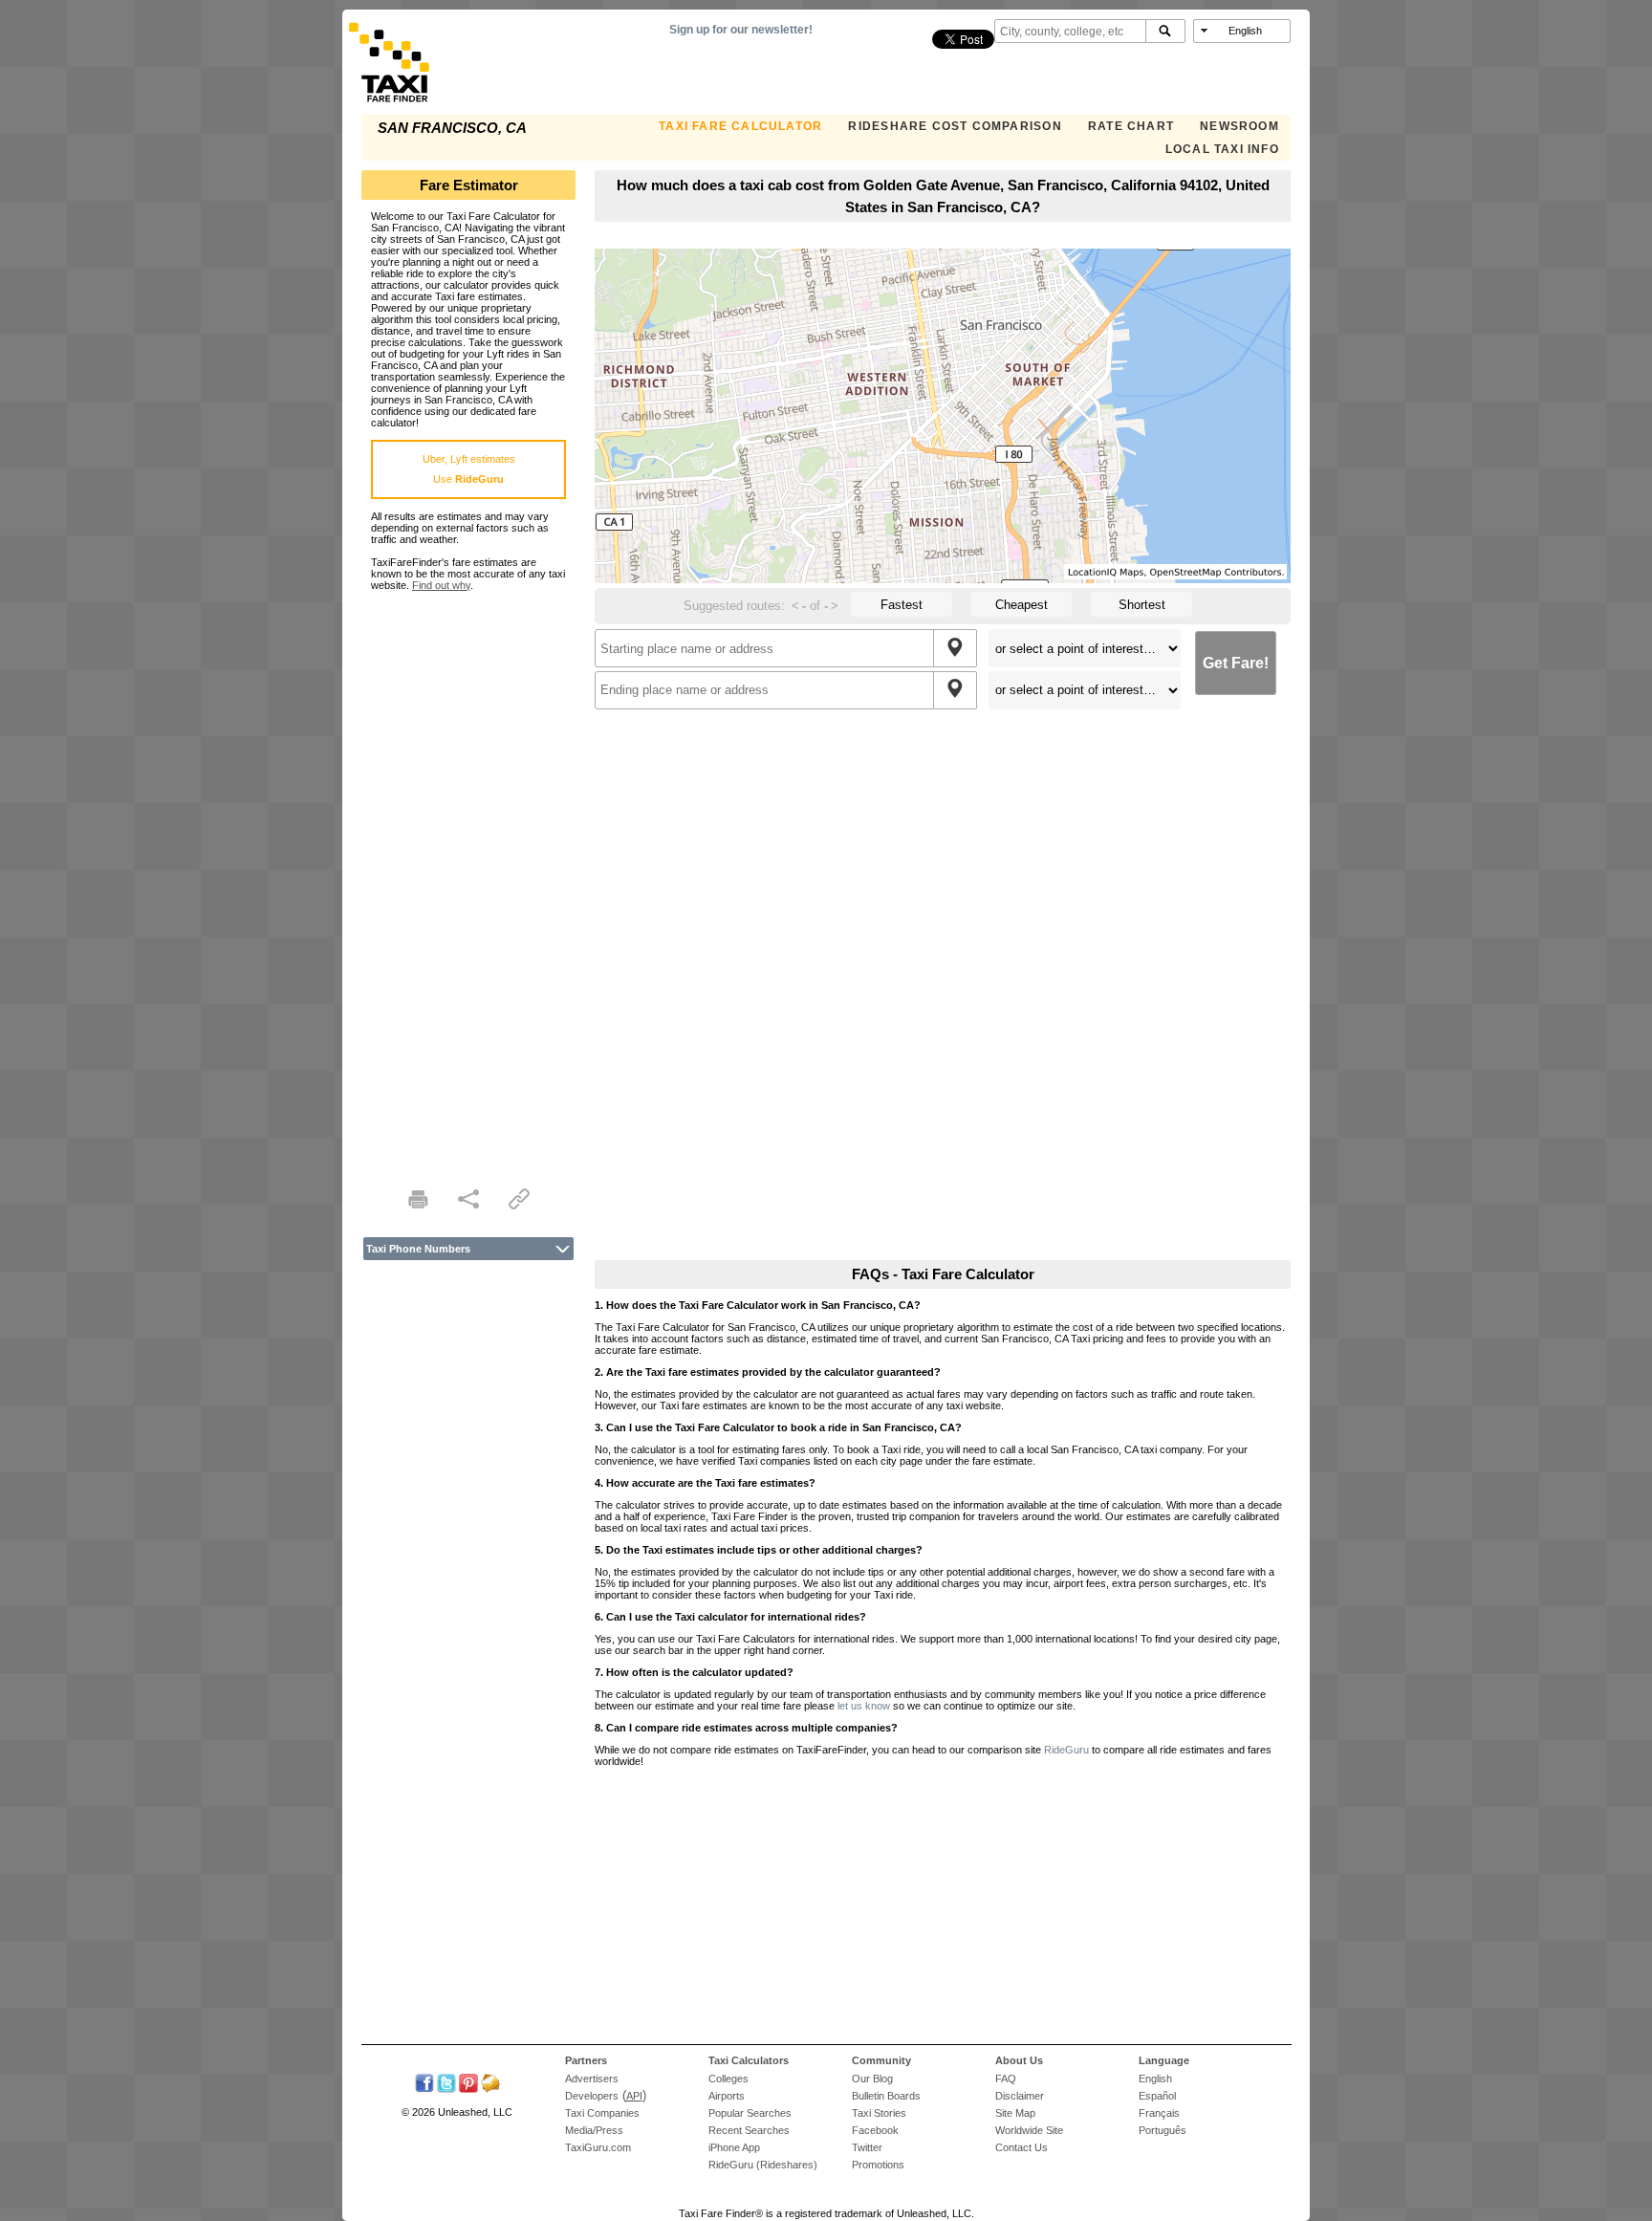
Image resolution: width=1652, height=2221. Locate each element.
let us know (864, 1706)
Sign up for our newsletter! (741, 30)
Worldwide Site (1029, 2130)
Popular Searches (750, 2113)
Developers (592, 2096)
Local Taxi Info (1222, 149)
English (1155, 2079)
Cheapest (1022, 605)
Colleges (728, 2079)
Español (1157, 2096)
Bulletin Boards (886, 2096)
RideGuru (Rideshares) (763, 2165)
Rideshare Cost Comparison (955, 126)
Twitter (867, 2147)
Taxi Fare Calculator (740, 126)
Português (1163, 2130)
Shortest (1142, 605)
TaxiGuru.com (598, 2147)
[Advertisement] (468, 878)
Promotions (878, 2165)
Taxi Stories (879, 2113)
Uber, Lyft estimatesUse (469, 469)
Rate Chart (1131, 126)
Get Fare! (1236, 663)
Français (1159, 2113)
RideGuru (1066, 1750)
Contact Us (1022, 2147)
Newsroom (1239, 126)
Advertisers (592, 2079)
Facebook (875, 2130)
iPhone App (734, 2147)
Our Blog (872, 2079)
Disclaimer (1020, 2096)
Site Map (1015, 2113)
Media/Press (594, 2130)
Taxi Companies (602, 2113)
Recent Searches (749, 2130)
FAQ (1006, 2079)
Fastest (902, 605)
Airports (727, 2096)
